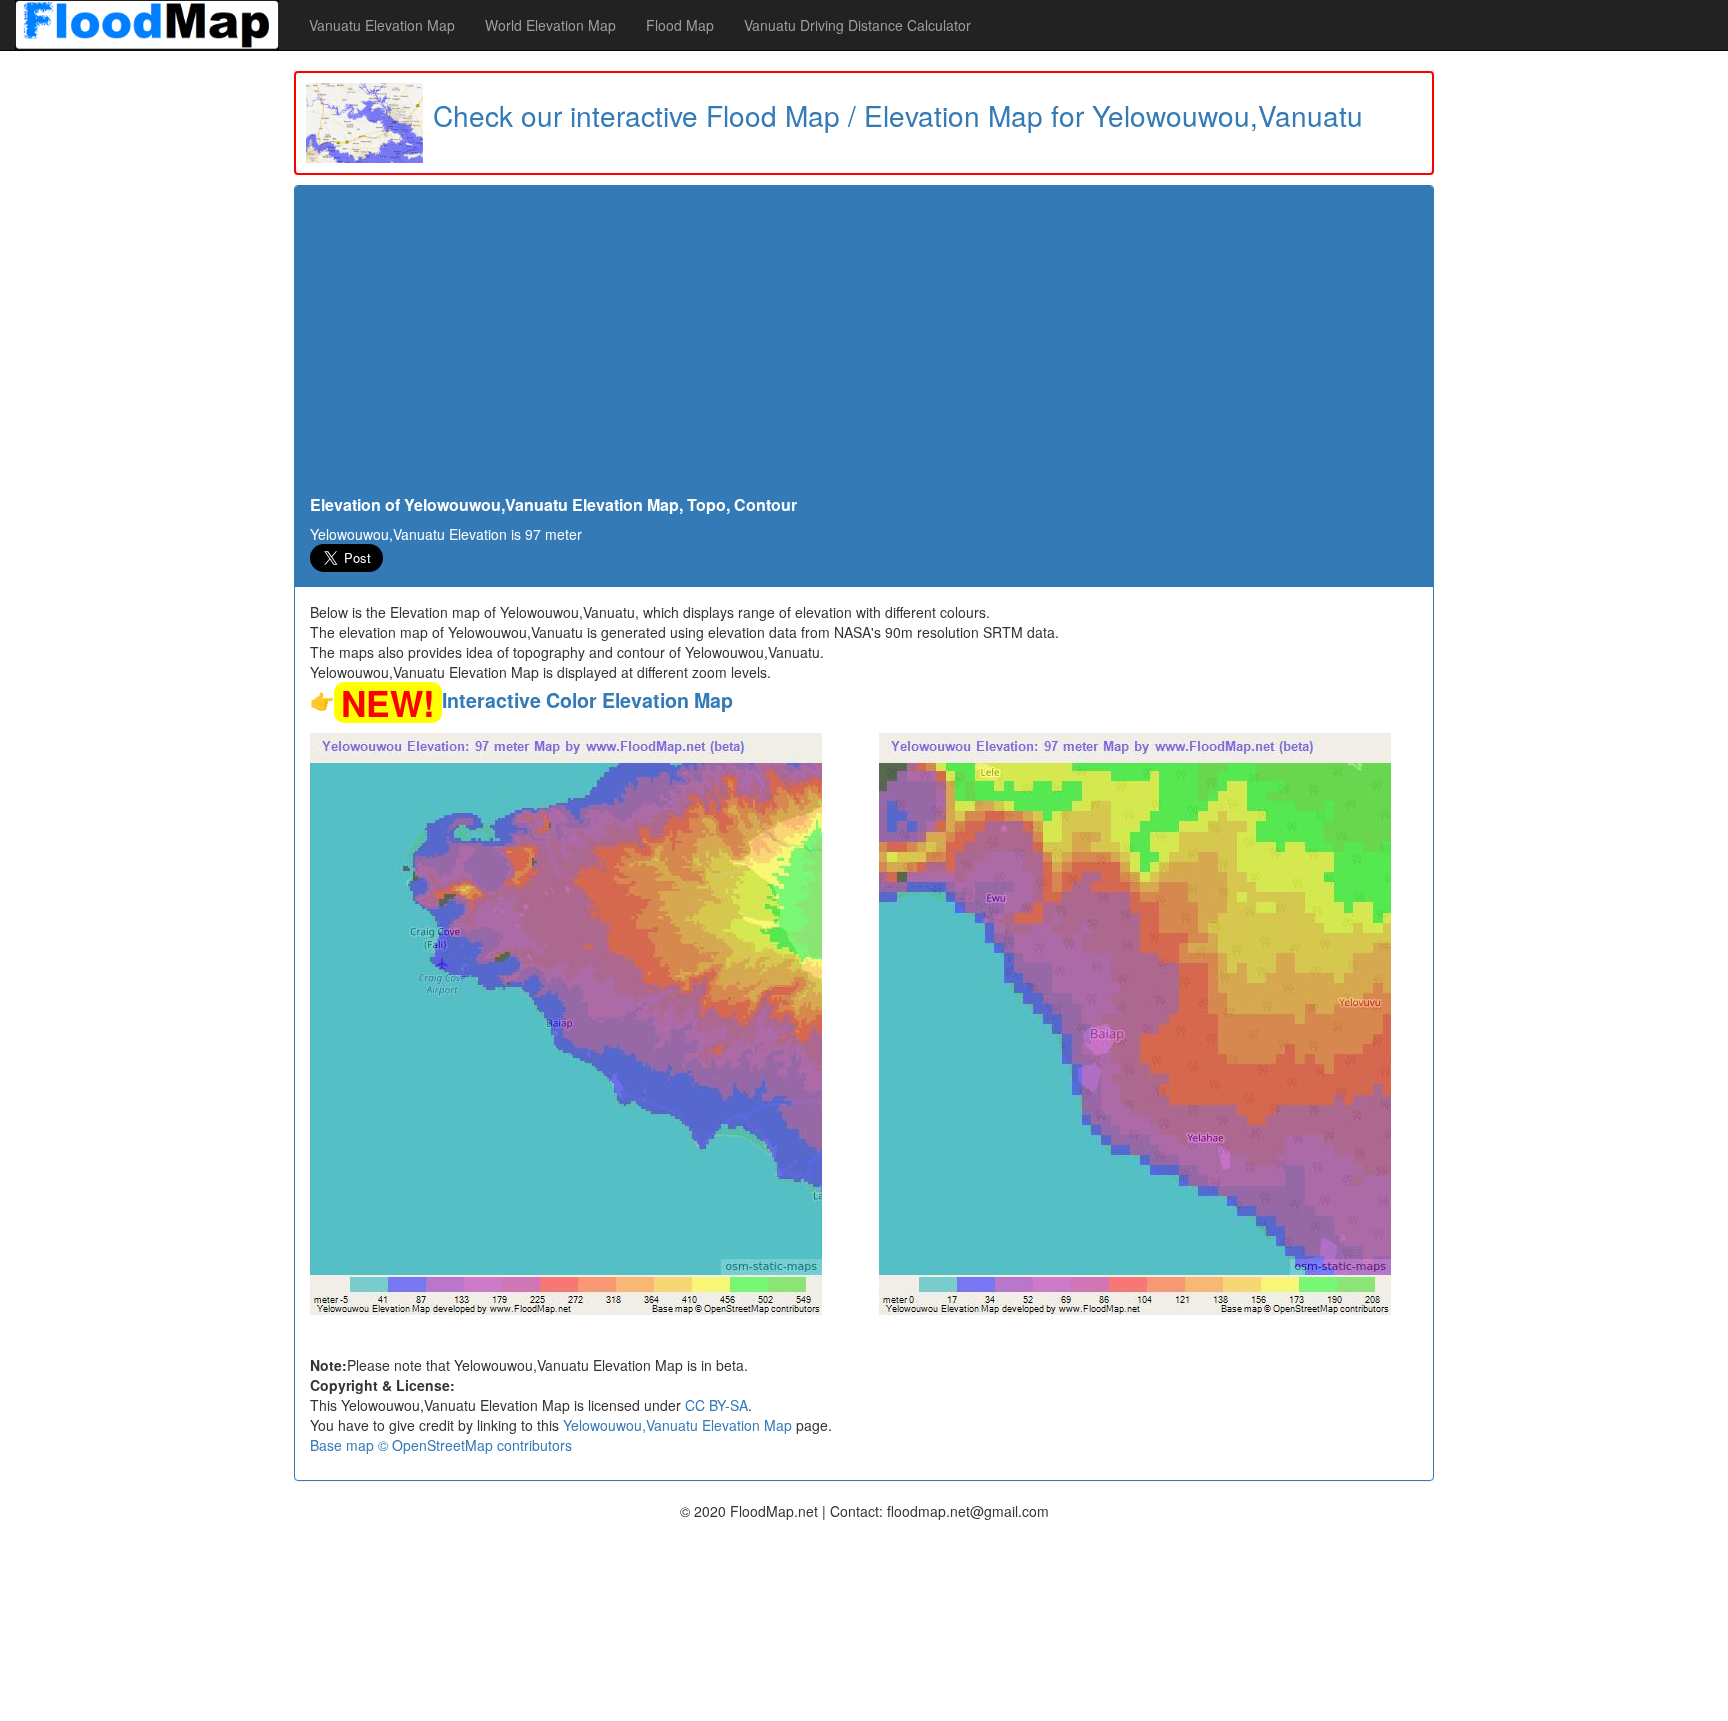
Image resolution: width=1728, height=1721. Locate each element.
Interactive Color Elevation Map (587, 700)
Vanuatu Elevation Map (382, 25)
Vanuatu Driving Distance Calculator (857, 25)
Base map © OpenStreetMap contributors (441, 1445)
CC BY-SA (716, 1405)
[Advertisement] (864, 346)
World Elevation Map (550, 25)
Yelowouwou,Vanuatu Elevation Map (677, 1425)
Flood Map (680, 25)
